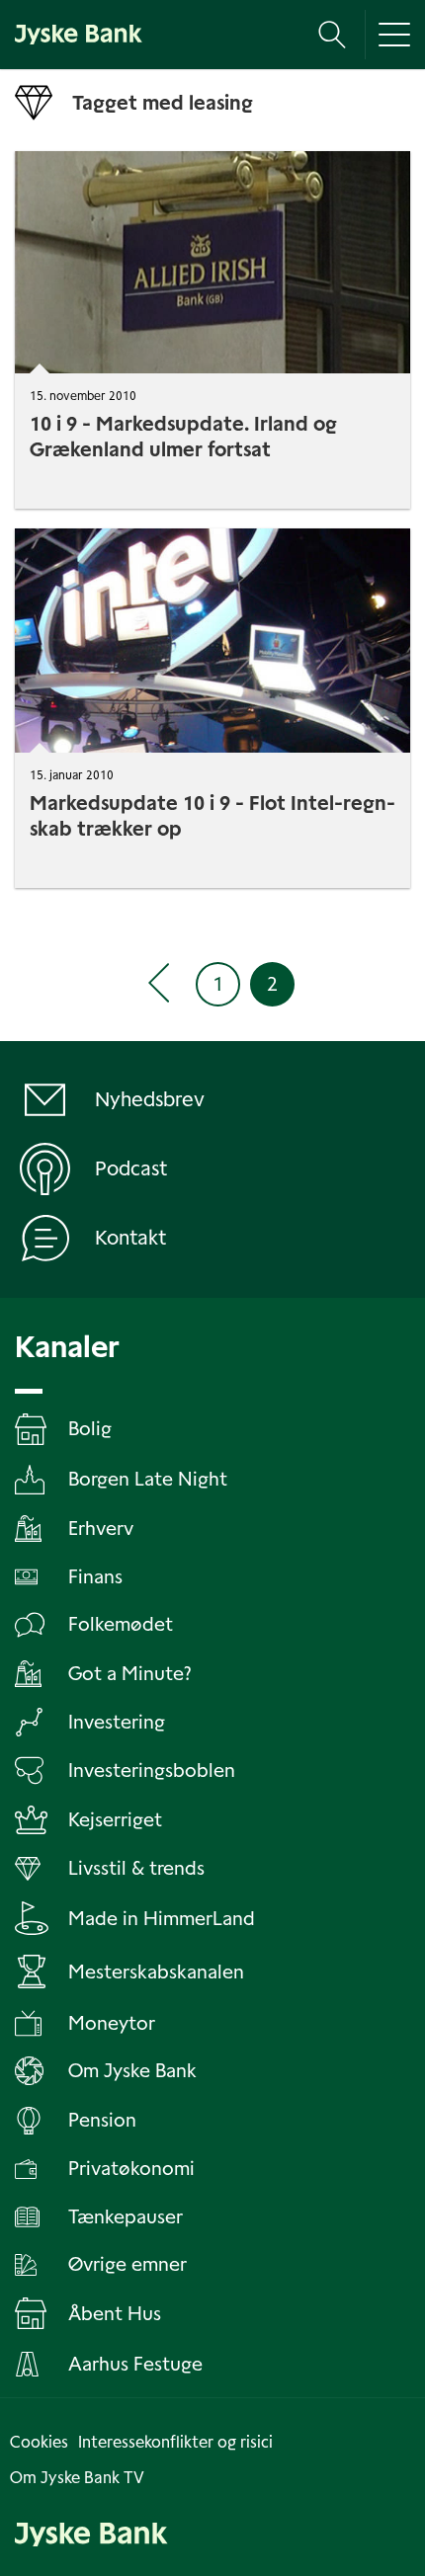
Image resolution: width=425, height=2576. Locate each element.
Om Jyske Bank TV (77, 2478)
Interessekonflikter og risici (175, 2442)
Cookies (39, 2442)
